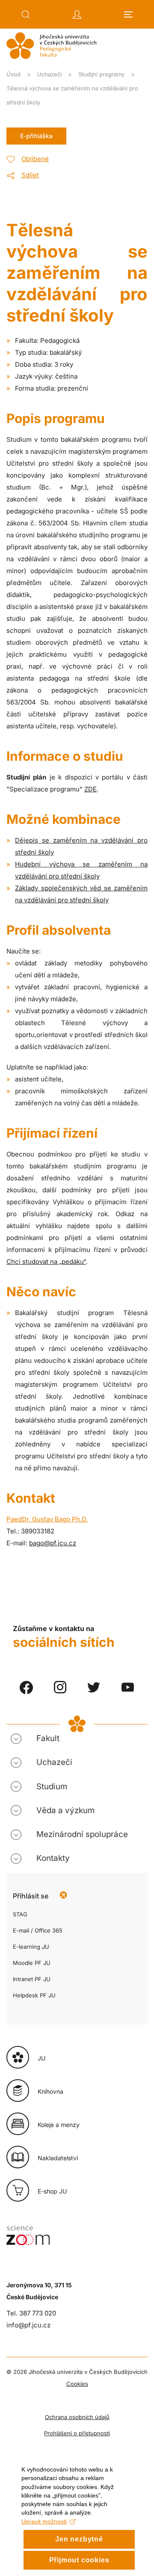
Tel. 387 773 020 (31, 2313)
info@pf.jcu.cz (28, 2325)
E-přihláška (36, 136)
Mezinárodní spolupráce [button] (82, 1834)
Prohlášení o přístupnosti (77, 2433)
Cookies (77, 2384)
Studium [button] (52, 1786)
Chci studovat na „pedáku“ (46, 1262)
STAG (20, 1914)
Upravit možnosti (44, 2521)
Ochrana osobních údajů (77, 2417)
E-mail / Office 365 (38, 1930)
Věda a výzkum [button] (65, 1810)
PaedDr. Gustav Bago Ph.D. (47, 1519)
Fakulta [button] (50, 1738)
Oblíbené (35, 159)
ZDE (90, 789)
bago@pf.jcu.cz (53, 1543)
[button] (26, 14)
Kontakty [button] (53, 1858)
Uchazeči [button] (54, 1762)
